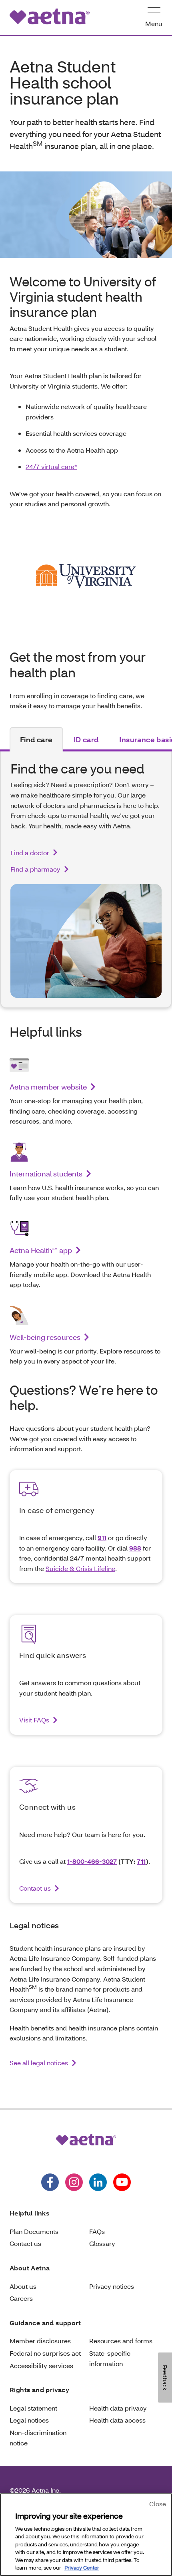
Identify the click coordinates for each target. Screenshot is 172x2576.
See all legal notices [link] (39, 2063)
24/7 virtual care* (51, 466)
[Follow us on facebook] (50, 2182)
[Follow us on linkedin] (98, 2182)
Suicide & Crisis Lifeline (80, 1568)
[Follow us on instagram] (74, 2182)
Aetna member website (48, 1087)
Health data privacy (118, 2408)
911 (102, 1538)
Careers (21, 2298)
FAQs (97, 2231)
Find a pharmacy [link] (35, 869)
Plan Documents (34, 2231)
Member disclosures (40, 2341)
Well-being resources (45, 1337)
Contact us (35, 1888)
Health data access (117, 2420)
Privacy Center (82, 2568)
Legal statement (33, 2408)
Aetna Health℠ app (41, 1250)
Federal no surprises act (45, 2353)
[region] (86, 2535)
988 (135, 1548)
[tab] (36, 739)
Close (158, 2504)
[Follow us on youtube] (122, 2182)
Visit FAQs (34, 1720)
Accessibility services (41, 2366)
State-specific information (110, 2358)
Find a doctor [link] (30, 853)
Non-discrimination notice (38, 2438)
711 (141, 1861)
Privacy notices (112, 2286)
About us (23, 2286)
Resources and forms (121, 2341)
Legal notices (29, 2420)
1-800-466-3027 (92, 1861)
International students (46, 1174)
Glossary (102, 2243)
